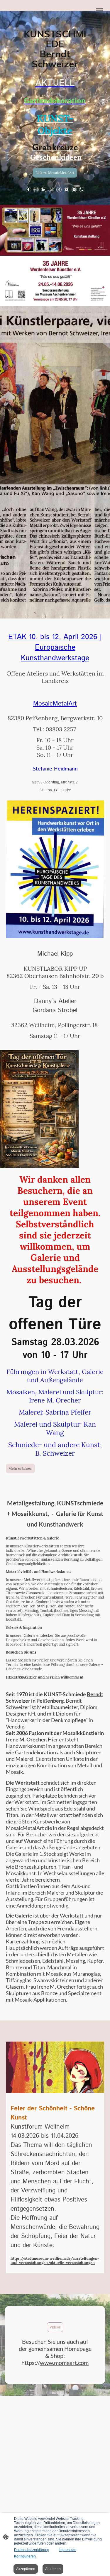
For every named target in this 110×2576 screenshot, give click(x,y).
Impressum (67, 2550)
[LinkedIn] (44, 190)
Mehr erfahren (20, 1468)
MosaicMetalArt (55, 704)
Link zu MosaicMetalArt (55, 173)
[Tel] (82, 190)
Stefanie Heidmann (55, 769)
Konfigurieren (25, 2556)
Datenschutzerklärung (32, 2550)
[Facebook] (28, 190)
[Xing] (59, 190)
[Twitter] (51, 190)
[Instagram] (36, 190)
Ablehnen (53, 2569)
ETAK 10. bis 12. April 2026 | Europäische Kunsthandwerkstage (55, 648)
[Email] (74, 190)
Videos (55, 2327)
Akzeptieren (26, 2569)
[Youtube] (67, 190)
